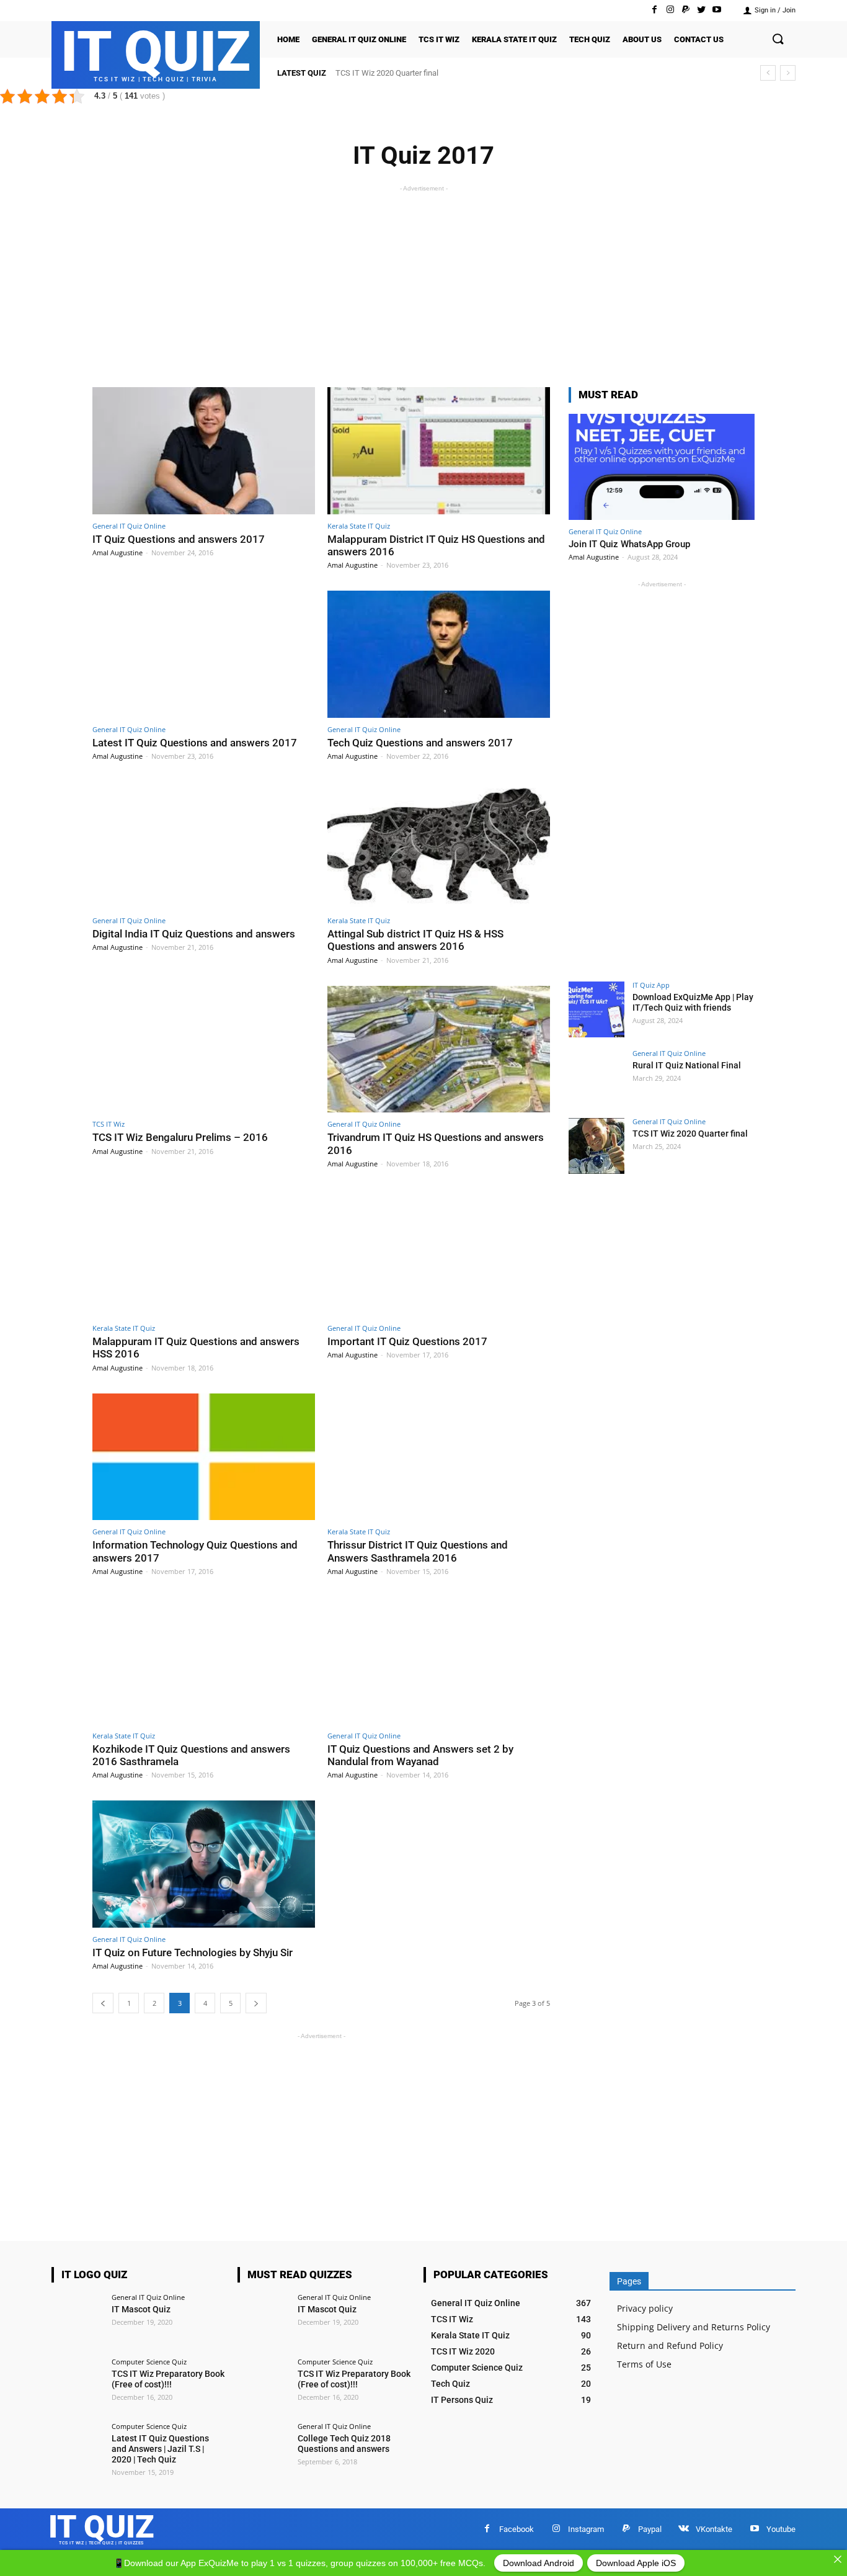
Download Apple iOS (636, 2563)
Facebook (517, 2529)
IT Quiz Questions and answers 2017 (179, 539)
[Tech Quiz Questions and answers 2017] (439, 654)
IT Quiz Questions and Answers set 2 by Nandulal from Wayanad (420, 1755)
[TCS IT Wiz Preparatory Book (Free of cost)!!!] (78, 2384)
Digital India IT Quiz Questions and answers (194, 934)
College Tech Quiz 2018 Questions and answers (344, 2444)
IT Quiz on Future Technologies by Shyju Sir (193, 1952)
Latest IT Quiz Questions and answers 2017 (195, 743)
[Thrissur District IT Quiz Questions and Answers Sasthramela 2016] (439, 1457)
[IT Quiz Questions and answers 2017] (204, 451)
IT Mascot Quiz (141, 2309)
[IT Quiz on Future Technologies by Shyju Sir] (204, 1864)
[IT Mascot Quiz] (78, 2320)
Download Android (539, 2563)
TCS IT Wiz (109, 1124)
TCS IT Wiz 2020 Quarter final (387, 73)
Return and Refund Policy (670, 2346)
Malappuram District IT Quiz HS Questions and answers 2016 (436, 545)
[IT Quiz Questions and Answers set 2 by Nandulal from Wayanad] (439, 1661)
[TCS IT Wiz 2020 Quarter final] (596, 1146)
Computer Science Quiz (149, 2362)
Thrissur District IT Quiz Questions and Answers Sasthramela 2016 (418, 1551)
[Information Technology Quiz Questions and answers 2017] (204, 1457)
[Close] (838, 2559)
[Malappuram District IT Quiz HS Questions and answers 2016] (439, 451)
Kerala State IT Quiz (359, 526)
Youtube (781, 2529)
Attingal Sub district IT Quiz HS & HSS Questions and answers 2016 (415, 940)
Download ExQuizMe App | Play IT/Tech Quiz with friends (693, 1002)
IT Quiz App (651, 985)
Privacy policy (645, 2308)
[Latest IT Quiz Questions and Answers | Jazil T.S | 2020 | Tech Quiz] (78, 2449)
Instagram (586, 2529)
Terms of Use (644, 2364)
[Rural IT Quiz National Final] (596, 1078)
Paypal (650, 2529)
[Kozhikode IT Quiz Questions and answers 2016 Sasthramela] (204, 1661)
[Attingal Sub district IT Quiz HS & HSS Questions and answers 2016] (439, 845)
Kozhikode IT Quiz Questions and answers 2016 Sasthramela (191, 1755)
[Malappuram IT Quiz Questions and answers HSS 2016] (204, 1253)
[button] (778, 40)
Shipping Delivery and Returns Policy (694, 2327)
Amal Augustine (118, 552)
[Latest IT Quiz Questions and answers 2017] (204, 654)
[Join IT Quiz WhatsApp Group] (662, 467)
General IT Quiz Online (129, 526)
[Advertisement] (423, 282)
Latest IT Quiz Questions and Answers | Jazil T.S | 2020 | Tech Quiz (160, 2449)
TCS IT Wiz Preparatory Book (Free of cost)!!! (168, 2379)
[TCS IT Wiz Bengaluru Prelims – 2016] (204, 1049)
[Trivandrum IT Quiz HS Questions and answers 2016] (439, 1049)
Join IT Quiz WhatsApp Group (629, 544)
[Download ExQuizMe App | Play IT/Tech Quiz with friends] (596, 1009)
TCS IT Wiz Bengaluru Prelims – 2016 (180, 1137)
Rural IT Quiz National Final (687, 1065)
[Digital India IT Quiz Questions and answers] (204, 845)
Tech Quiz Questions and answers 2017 (420, 743)
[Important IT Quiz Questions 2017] (439, 1253)
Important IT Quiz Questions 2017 (407, 1341)
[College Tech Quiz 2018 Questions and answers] (264, 2449)
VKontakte (714, 2529)
